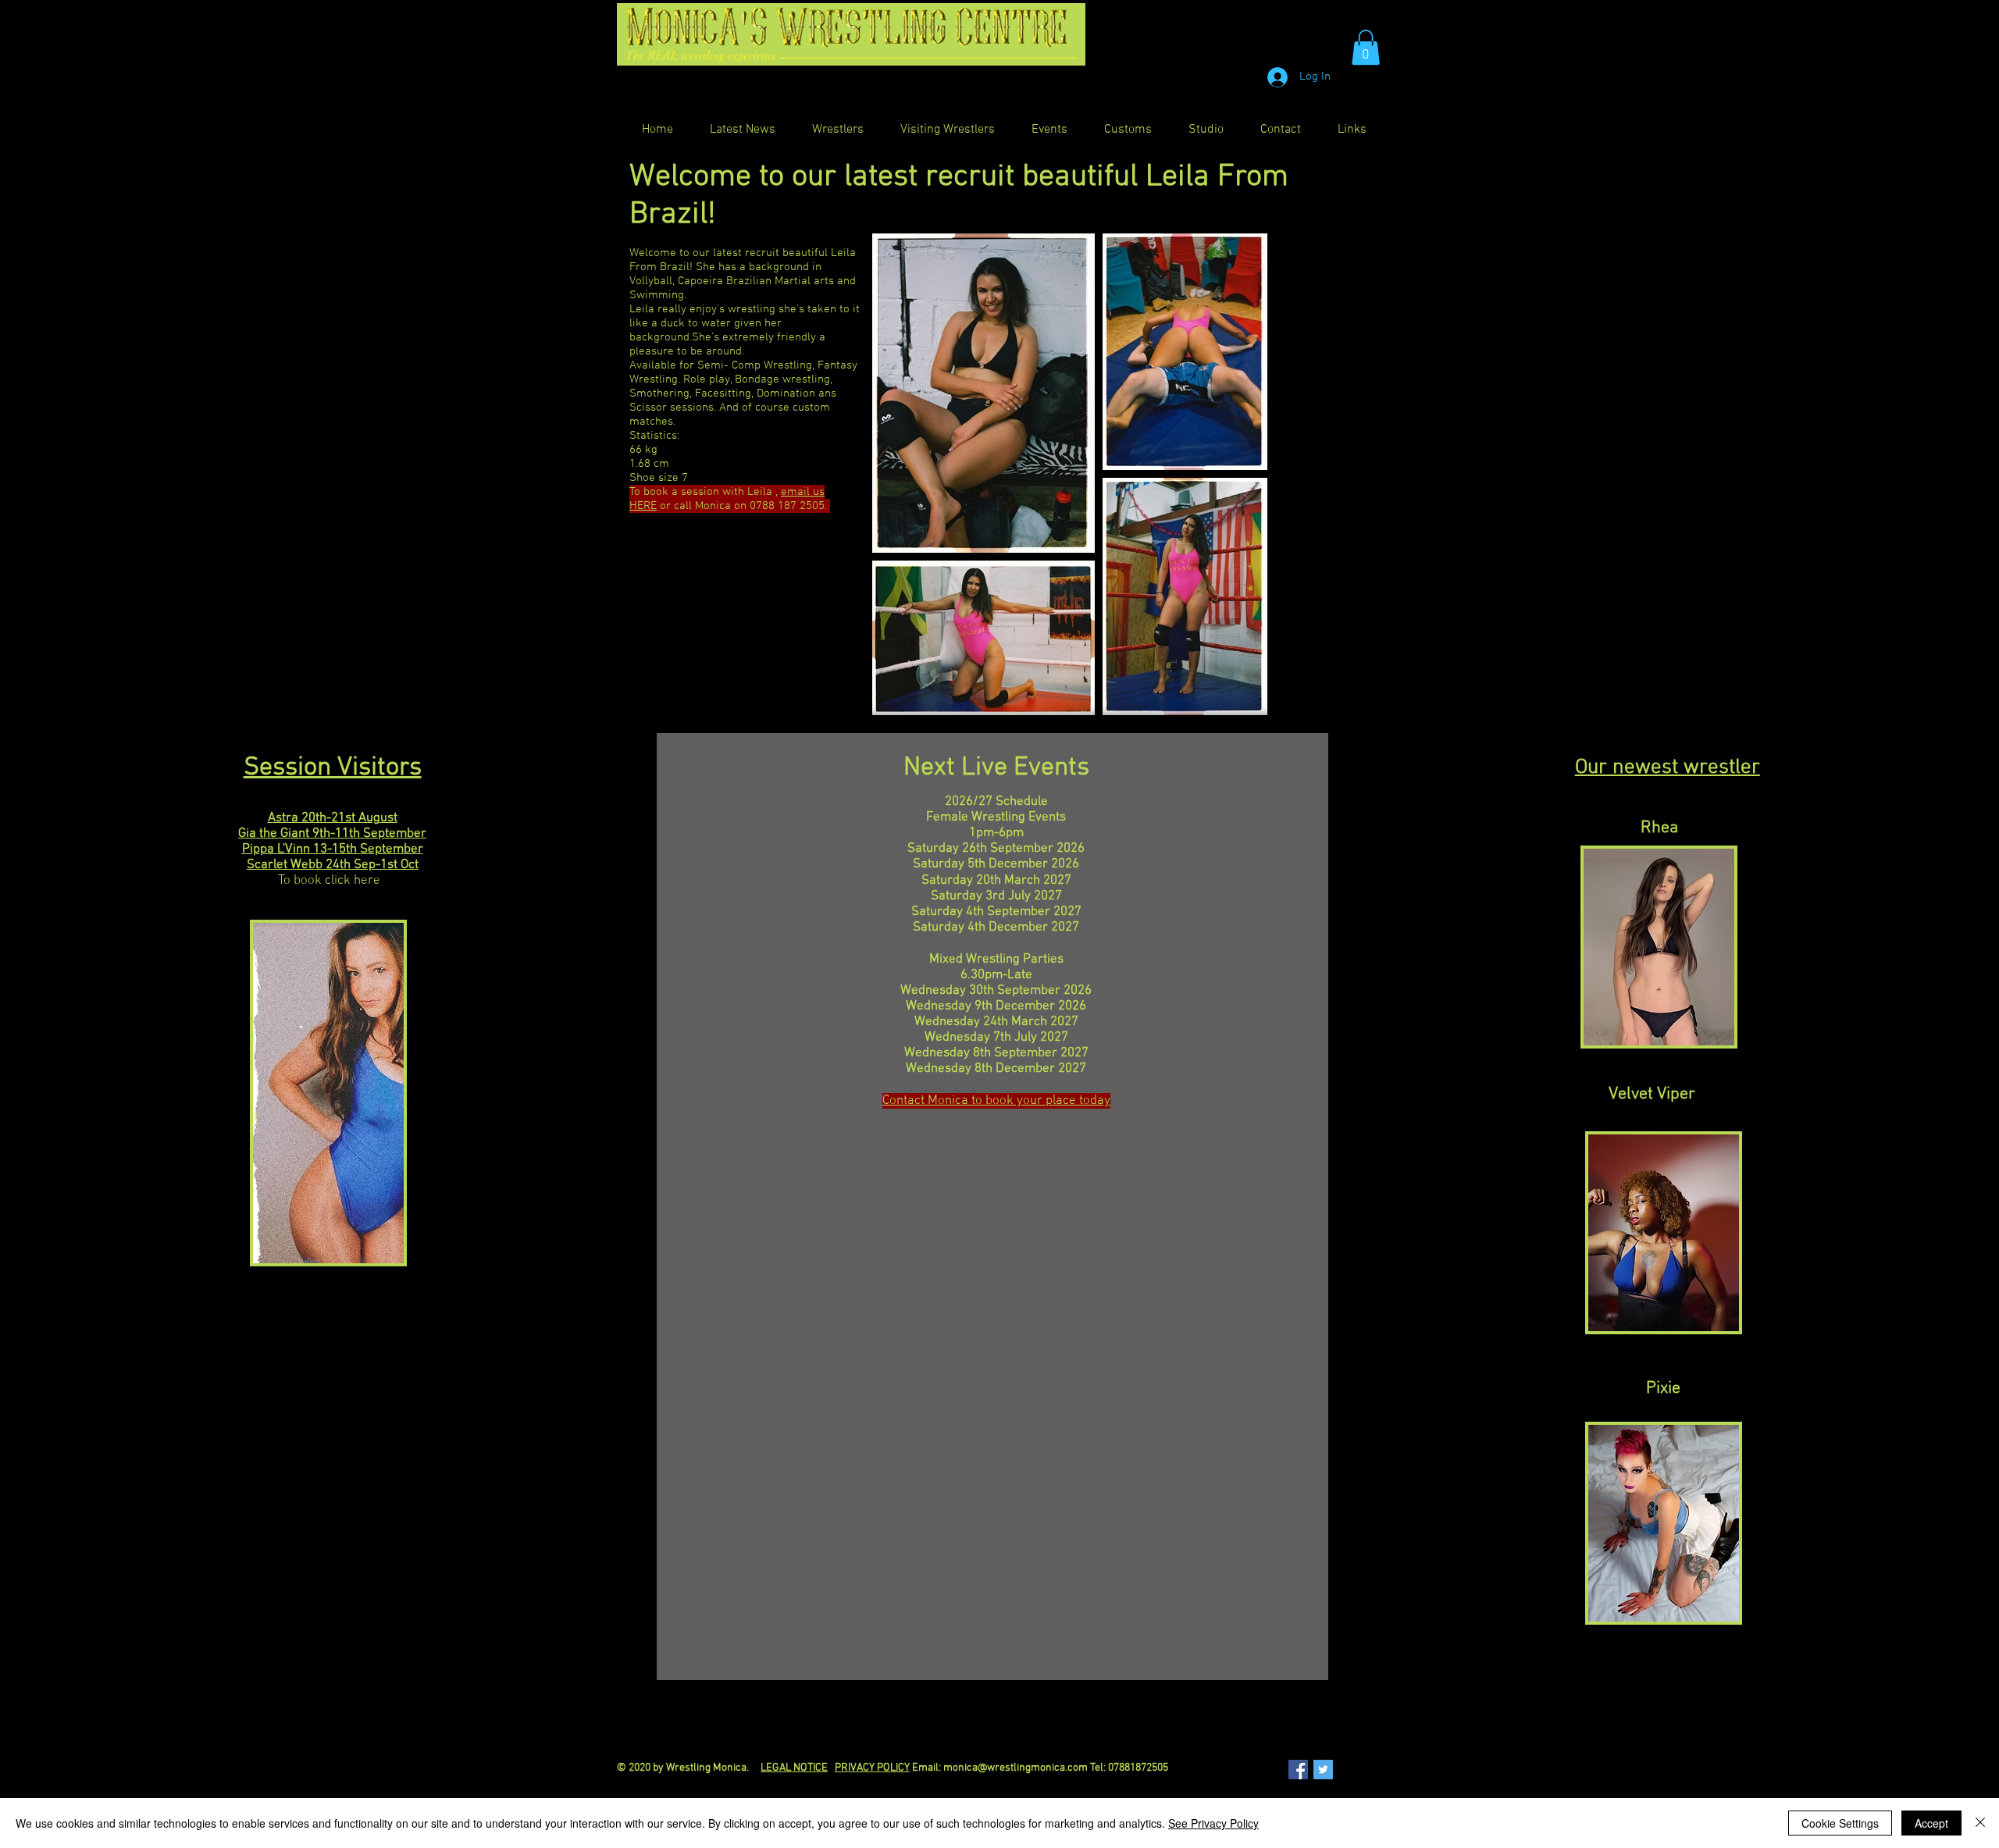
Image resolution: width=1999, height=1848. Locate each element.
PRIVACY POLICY (872, 1768)
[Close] (1980, 1823)
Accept (1931, 1823)
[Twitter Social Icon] (1323, 1770)
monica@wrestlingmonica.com (1016, 1768)
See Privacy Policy (1213, 1823)
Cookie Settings (1840, 1823)
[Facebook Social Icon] (1298, 1770)
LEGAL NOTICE (794, 1768)
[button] (1366, 47)
